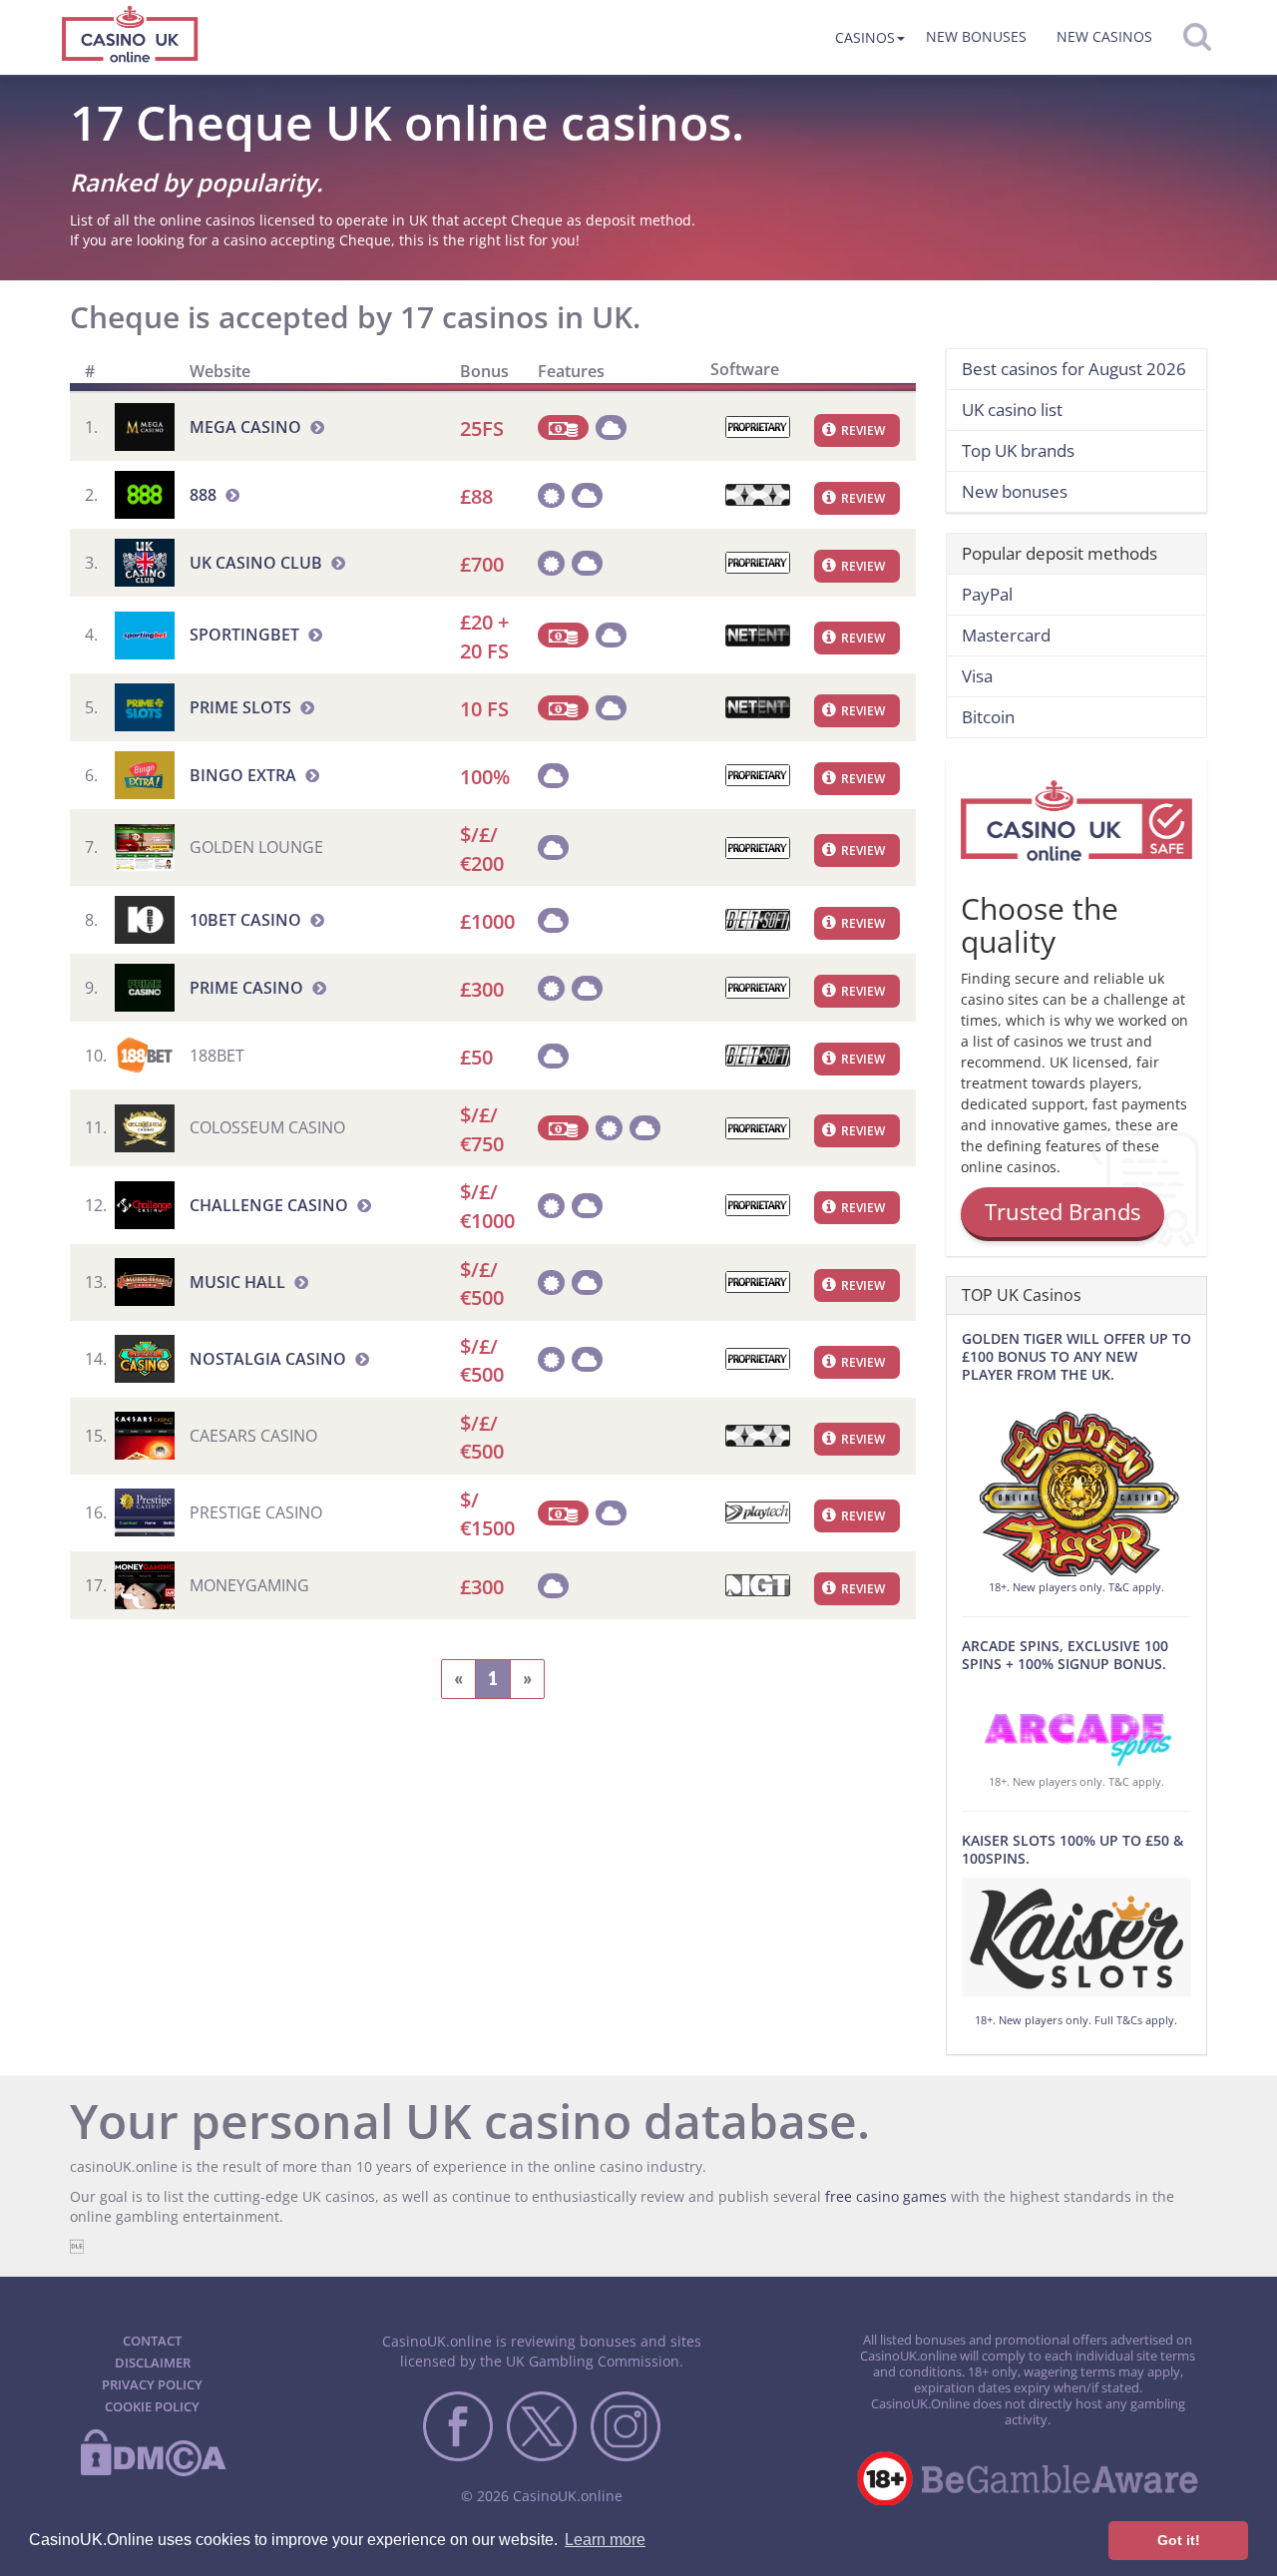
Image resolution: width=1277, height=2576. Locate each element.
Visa (977, 676)
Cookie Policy (152, 2406)
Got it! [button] (1179, 2540)
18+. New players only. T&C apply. (1076, 1587)
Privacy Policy (152, 2384)
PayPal (987, 594)
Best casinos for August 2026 (1074, 369)
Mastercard (1006, 635)
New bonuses (976, 36)
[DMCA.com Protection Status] (153, 2472)
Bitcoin (988, 717)
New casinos (1104, 36)
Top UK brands (1018, 450)
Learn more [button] (605, 2540)
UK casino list (1012, 410)
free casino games (886, 2196)
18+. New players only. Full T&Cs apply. (1076, 2020)
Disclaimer (153, 2362)
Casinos (865, 37)
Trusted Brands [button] (1063, 1211)
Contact (152, 2341)
